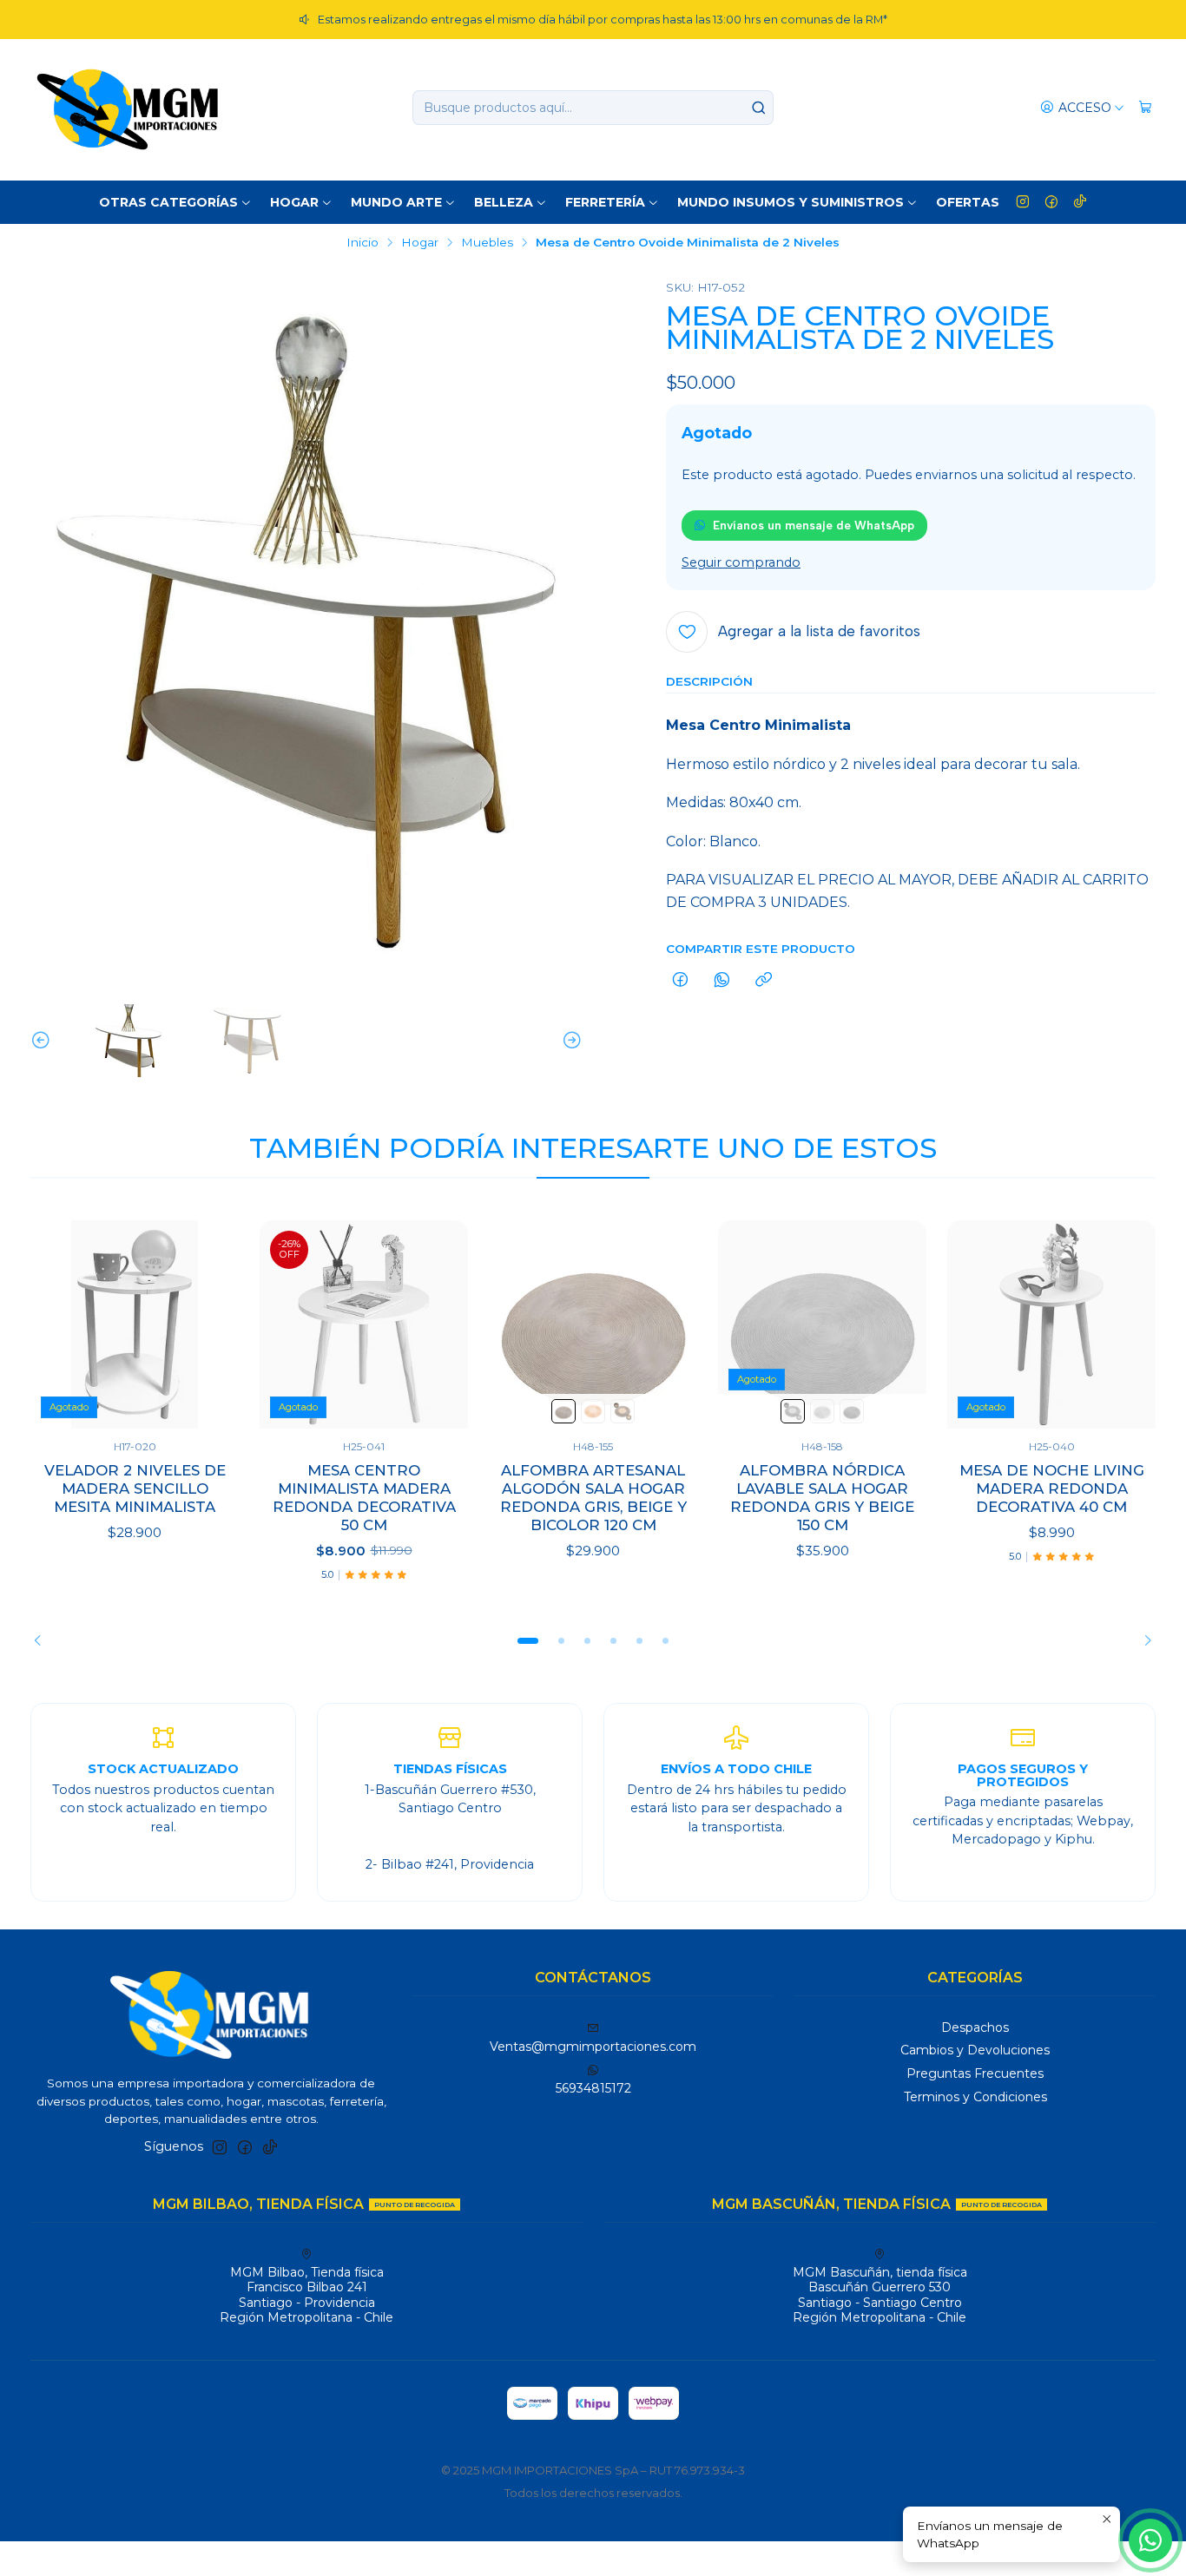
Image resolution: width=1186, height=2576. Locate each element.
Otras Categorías (168, 202)
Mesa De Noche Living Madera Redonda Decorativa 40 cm (1052, 1488)
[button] (528, 1641)
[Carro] (1145, 108)
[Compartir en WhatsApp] (722, 981)
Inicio (362, 243)
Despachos (975, 2027)
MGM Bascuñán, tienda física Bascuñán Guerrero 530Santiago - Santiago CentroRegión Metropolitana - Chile (880, 2295)
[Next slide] (570, 1041)
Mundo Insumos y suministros (791, 202)
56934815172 (593, 2088)
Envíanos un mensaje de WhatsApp (814, 525)
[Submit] (759, 108)
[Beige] (593, 1411)
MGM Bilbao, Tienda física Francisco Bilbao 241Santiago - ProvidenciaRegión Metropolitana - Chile (306, 2295)
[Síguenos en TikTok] (1080, 202)
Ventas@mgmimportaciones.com (593, 2047)
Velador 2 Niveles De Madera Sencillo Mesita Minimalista (135, 1488)
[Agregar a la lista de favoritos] (208, 1324)
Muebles (487, 243)
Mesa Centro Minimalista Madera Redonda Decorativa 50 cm (364, 1498)
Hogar (294, 202)
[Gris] (563, 1411)
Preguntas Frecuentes (975, 2073)
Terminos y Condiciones (975, 2097)
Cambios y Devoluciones (975, 2050)
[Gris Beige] (623, 1411)
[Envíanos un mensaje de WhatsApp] (1150, 2540)
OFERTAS (968, 202)
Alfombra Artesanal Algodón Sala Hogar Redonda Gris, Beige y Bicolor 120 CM (593, 1498)
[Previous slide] (43, 1041)
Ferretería (605, 202)
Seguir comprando (741, 562)
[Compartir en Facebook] (680, 981)
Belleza (504, 202)
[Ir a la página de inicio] (128, 108)
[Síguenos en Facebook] (1051, 202)
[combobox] (593, 108)
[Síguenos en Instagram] (1023, 202)
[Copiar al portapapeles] (764, 981)
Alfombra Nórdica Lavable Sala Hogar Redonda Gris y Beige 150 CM (822, 1498)
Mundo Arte (396, 202)
